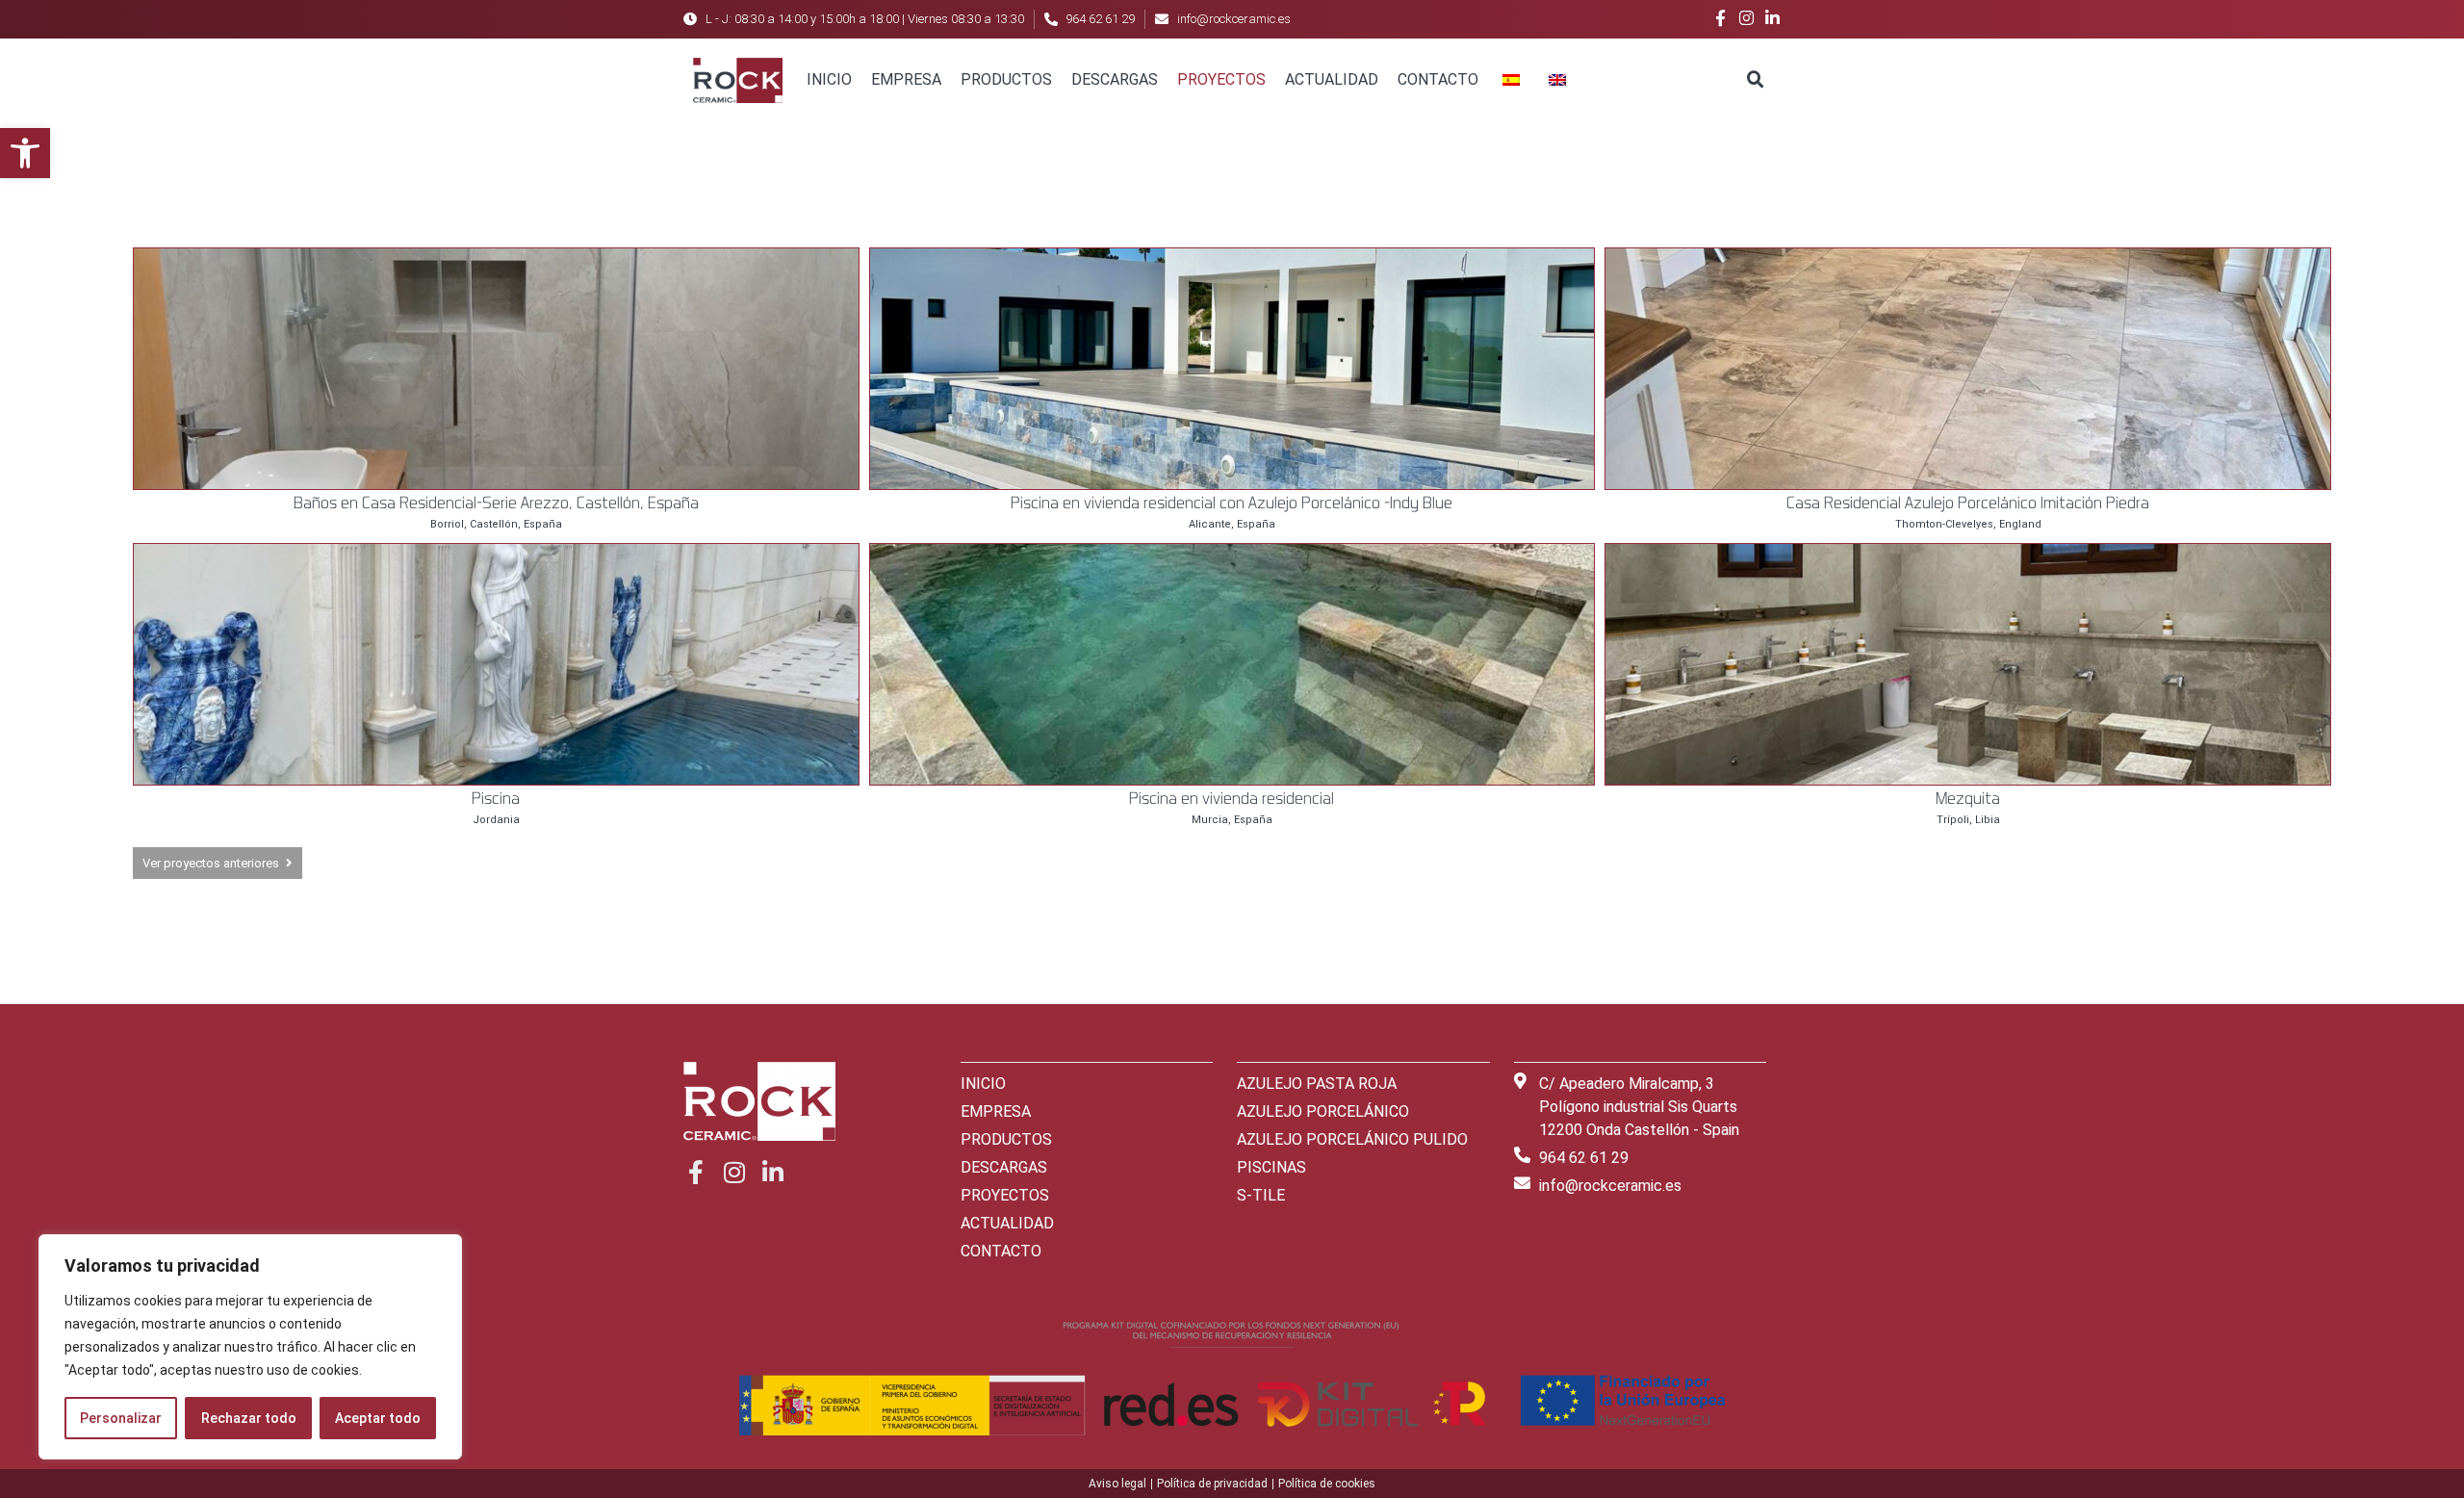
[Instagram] (1746, 18)
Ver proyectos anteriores (211, 863)
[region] (250, 1347)
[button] (25, 153)
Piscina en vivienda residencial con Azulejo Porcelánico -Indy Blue (1232, 502)
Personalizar (121, 1418)
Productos (1006, 79)
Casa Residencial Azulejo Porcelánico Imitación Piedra (1968, 502)
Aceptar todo (378, 1418)
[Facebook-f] (1720, 18)
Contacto (1438, 79)
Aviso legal (1117, 1484)
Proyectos (1221, 79)
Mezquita (1968, 798)
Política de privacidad (1212, 1484)
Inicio (829, 79)
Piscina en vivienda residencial (1232, 798)
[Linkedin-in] (1772, 18)
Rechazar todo (249, 1418)
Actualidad (1332, 79)
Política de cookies (1327, 1484)
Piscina (496, 798)
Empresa (906, 79)
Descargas (1115, 79)
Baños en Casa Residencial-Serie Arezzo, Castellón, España (496, 502)
